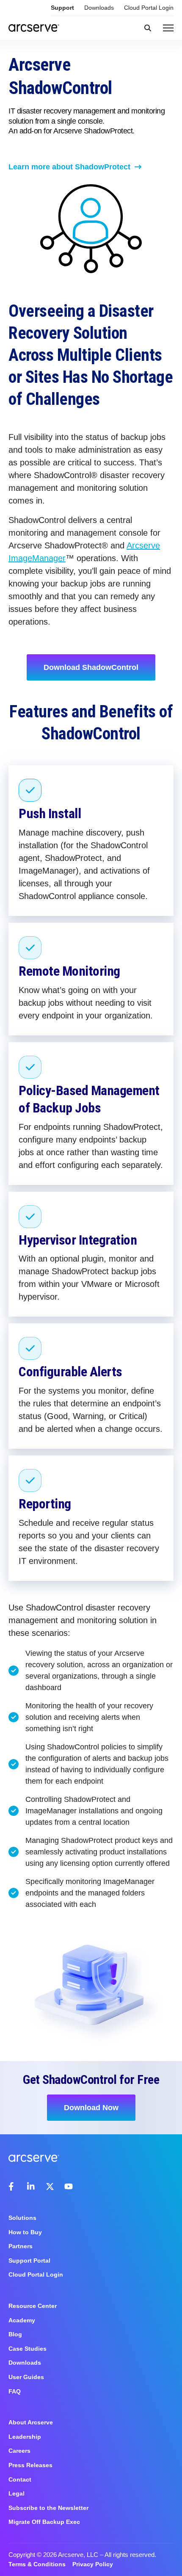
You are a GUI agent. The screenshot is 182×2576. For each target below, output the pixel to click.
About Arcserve (31, 2422)
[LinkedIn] (31, 2186)
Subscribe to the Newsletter (48, 2508)
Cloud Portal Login (149, 8)
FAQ (15, 2391)
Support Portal (29, 2261)
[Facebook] (13, 2186)
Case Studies (28, 2349)
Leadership (25, 2437)
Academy (22, 2320)
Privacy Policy (93, 2564)
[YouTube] (69, 2186)
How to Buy (25, 2232)
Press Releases (30, 2465)
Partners (21, 2246)
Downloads (99, 8)
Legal (17, 2493)
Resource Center (33, 2306)
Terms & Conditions (37, 2564)
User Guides (26, 2377)
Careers (19, 2451)
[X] (50, 2186)
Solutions (22, 2218)
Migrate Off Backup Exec (44, 2522)
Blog (15, 2334)
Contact (20, 2479)
